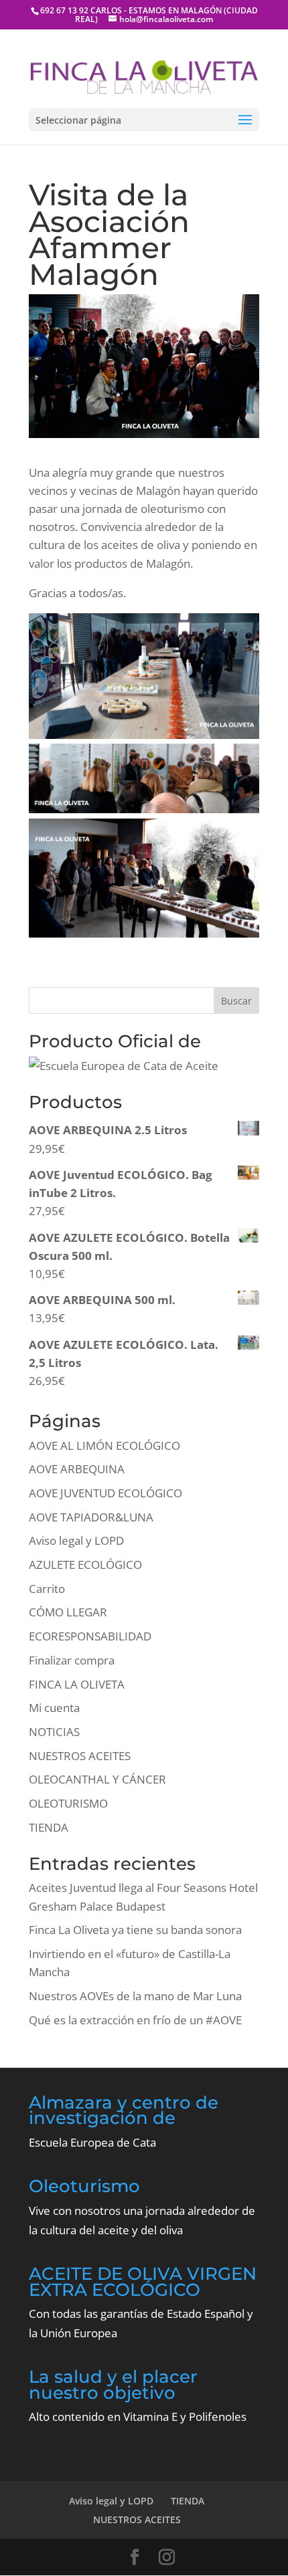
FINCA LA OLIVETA (77, 1684)
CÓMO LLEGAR (68, 1612)
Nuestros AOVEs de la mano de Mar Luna (135, 1996)
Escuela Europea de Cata (92, 2142)
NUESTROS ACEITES (80, 1756)
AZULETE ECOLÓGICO (85, 1565)
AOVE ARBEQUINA (77, 1469)
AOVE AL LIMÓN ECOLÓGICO (104, 1445)
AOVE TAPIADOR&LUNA (91, 1517)
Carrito (47, 1589)
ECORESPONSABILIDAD (90, 1636)
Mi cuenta (54, 1708)
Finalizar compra (72, 1660)
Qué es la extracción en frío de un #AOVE (135, 2020)
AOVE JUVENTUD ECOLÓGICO (105, 1493)
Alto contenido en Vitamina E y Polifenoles (138, 2417)
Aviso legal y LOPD (76, 1540)
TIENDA (49, 1827)
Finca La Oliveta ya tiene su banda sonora (135, 1930)
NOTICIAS (54, 1732)
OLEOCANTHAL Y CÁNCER (97, 1779)
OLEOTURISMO (68, 1803)
